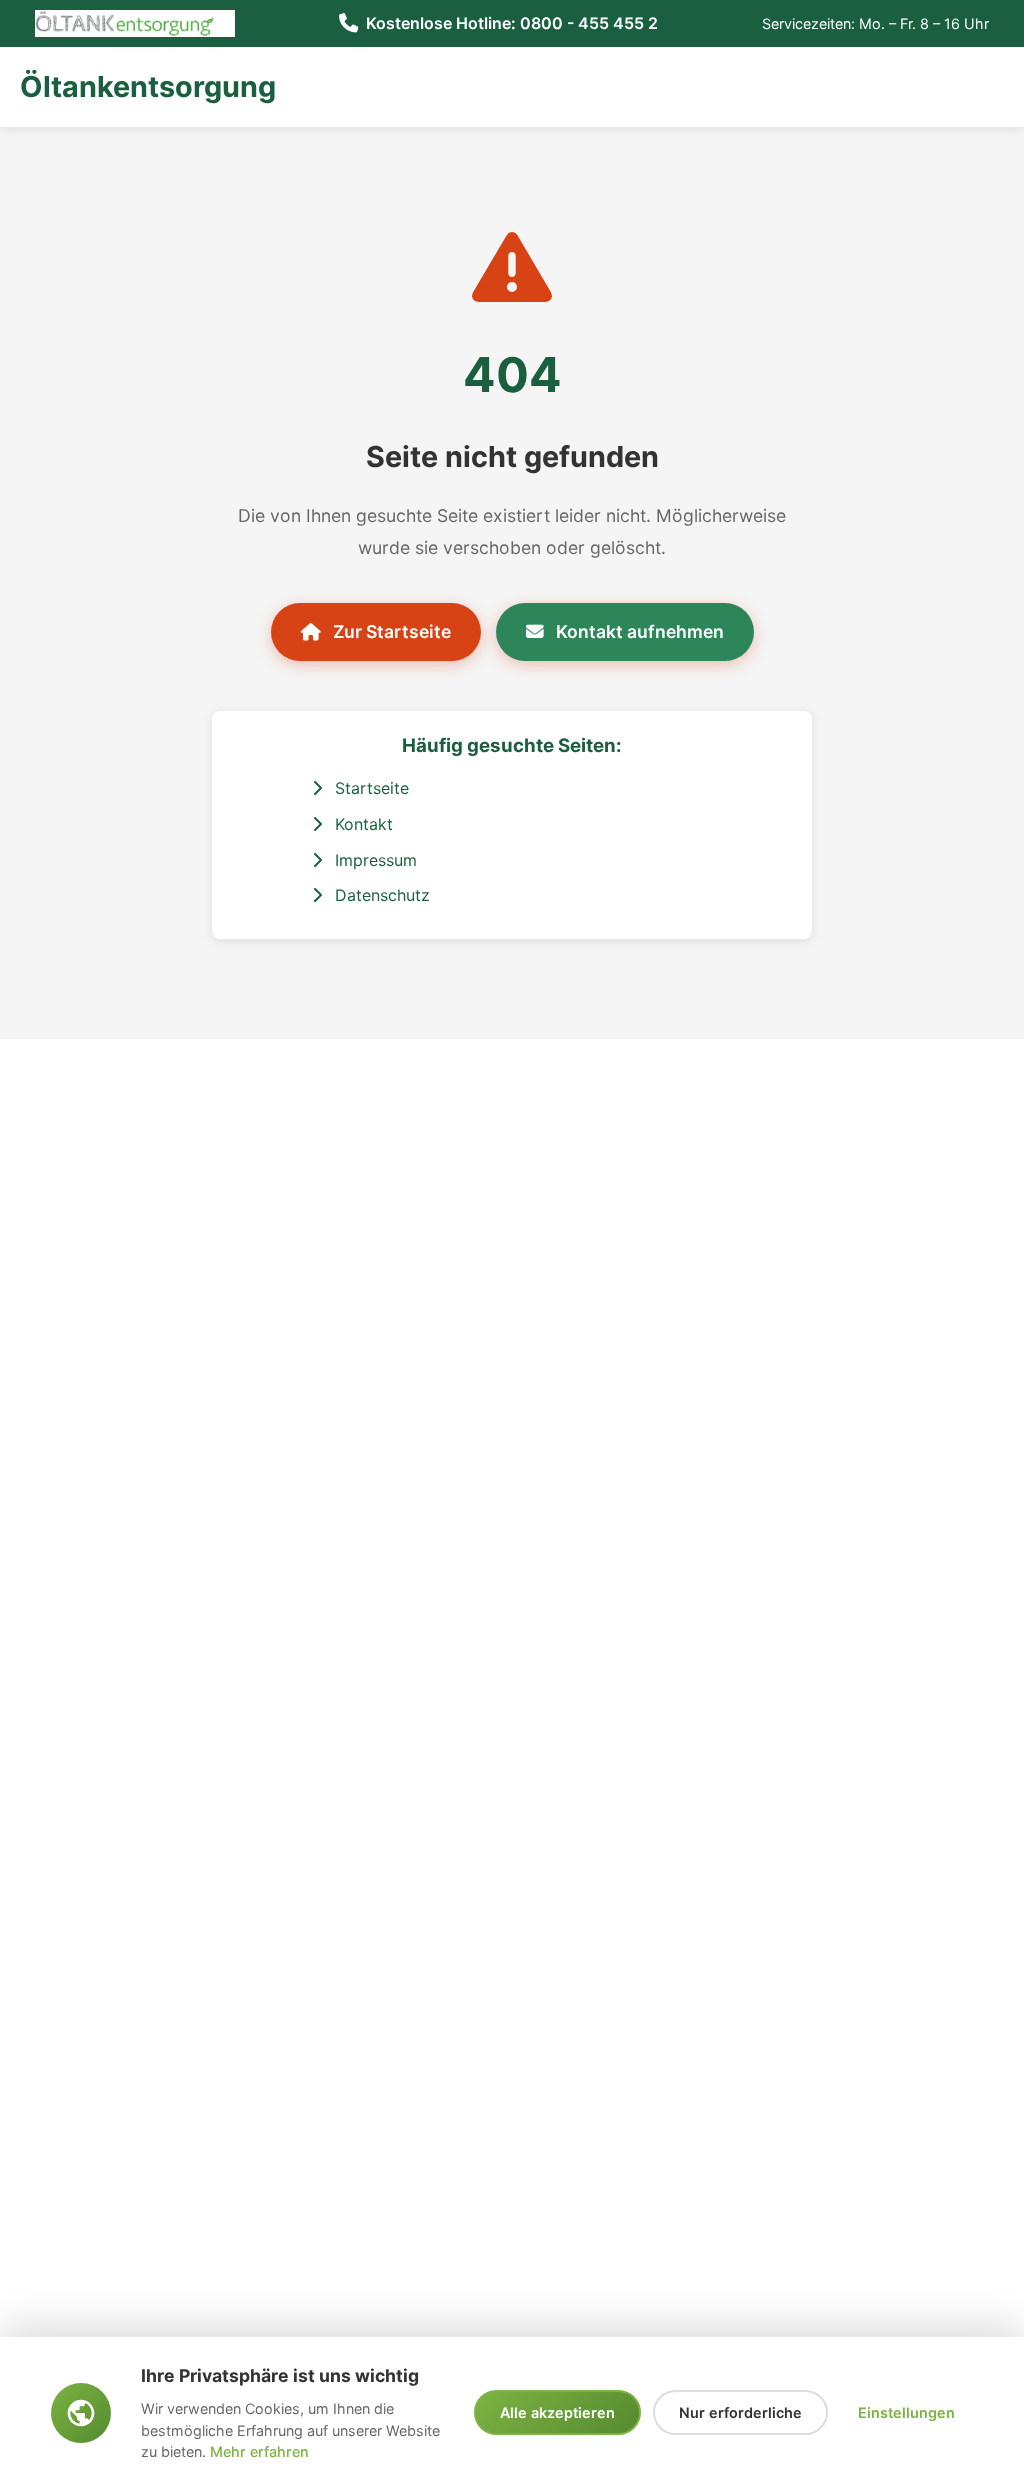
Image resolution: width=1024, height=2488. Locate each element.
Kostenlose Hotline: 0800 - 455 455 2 (512, 23)
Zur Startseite (390, 631)
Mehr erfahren (259, 2451)
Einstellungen (906, 2412)
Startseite (369, 788)
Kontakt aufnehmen (638, 631)
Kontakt (361, 824)
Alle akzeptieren (557, 2412)
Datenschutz (380, 895)
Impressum (373, 860)
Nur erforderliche (740, 2412)
